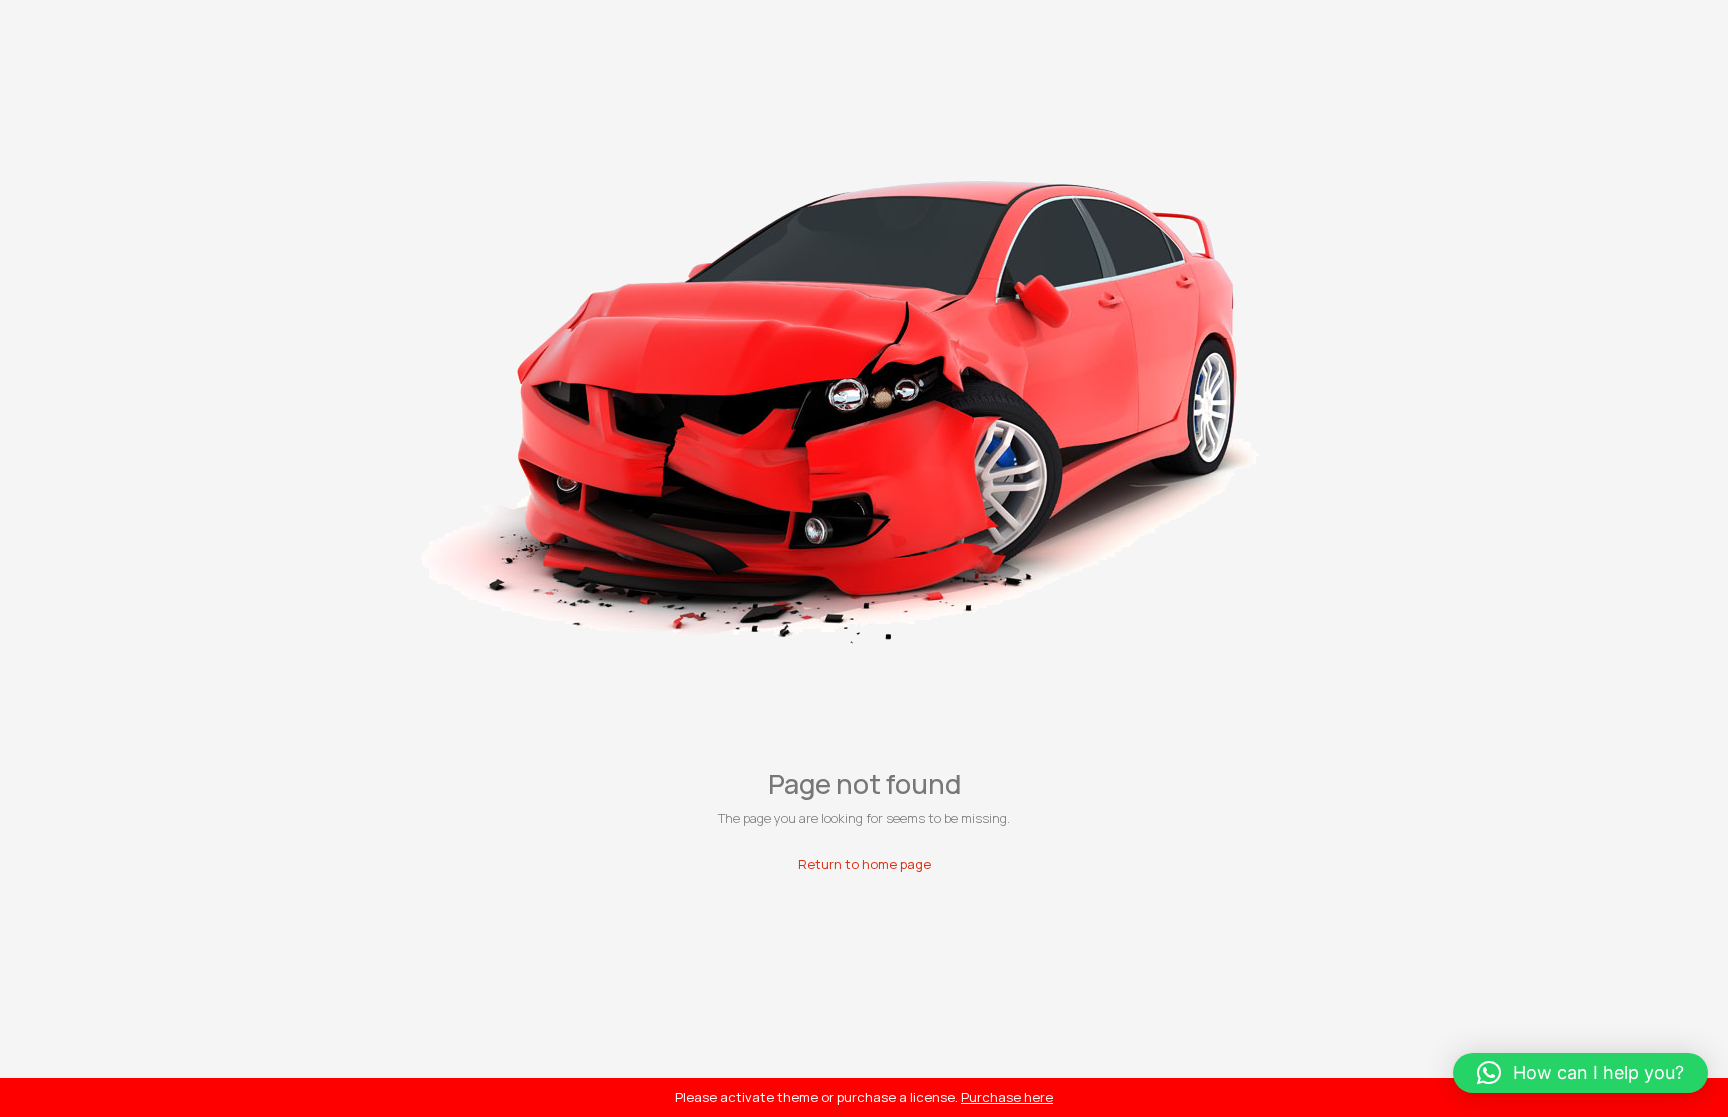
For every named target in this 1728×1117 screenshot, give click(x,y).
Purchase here (1007, 1097)
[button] (1580, 1073)
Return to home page (864, 864)
